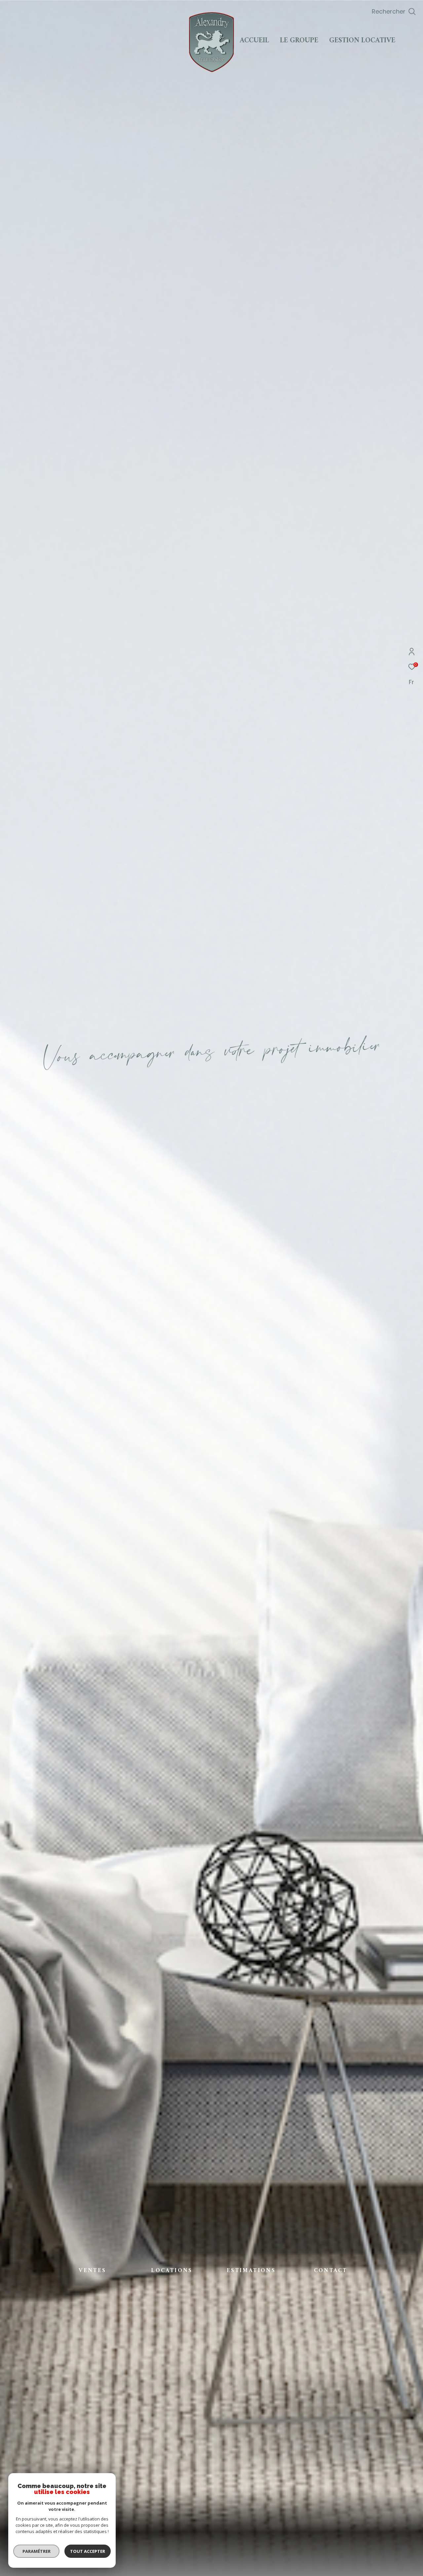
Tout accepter (88, 2551)
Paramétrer (37, 2551)
